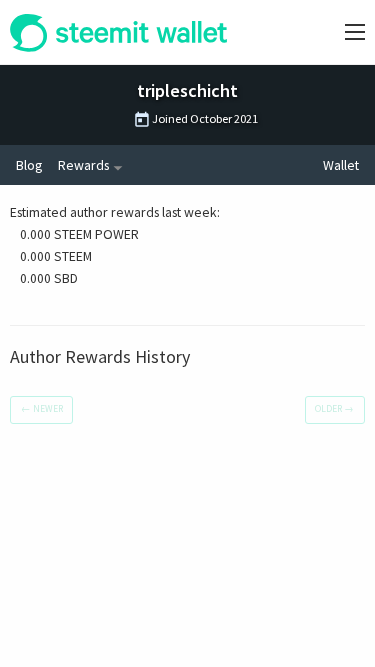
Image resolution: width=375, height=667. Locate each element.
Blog (29, 165)
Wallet (341, 165)
